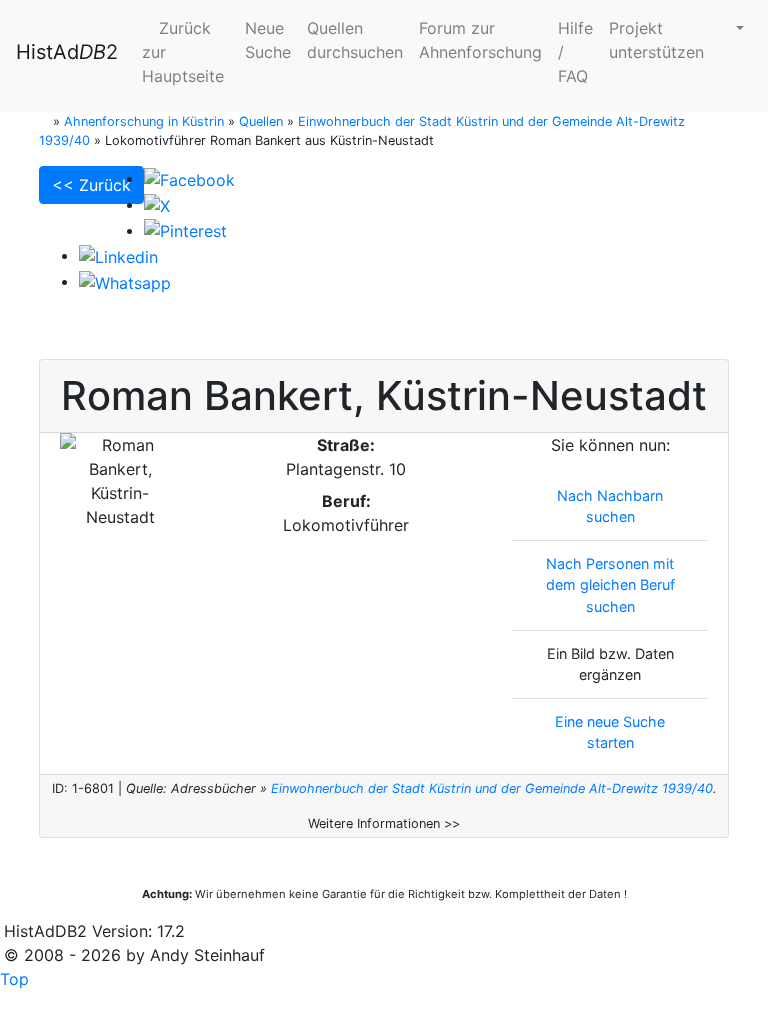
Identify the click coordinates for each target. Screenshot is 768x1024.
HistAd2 (67, 52)
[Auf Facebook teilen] (189, 178)
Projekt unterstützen (656, 40)
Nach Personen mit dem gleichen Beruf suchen (610, 585)
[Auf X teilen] (157, 204)
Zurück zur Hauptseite (183, 52)
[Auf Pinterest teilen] (185, 230)
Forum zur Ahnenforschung (480, 40)
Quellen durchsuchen (355, 40)
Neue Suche (268, 40)
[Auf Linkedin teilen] (118, 255)
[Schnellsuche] (732, 28)
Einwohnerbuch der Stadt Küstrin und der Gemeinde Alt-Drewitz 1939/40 (492, 788)
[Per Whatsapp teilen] (125, 281)
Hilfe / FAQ (575, 52)
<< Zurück (91, 185)
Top (14, 979)
